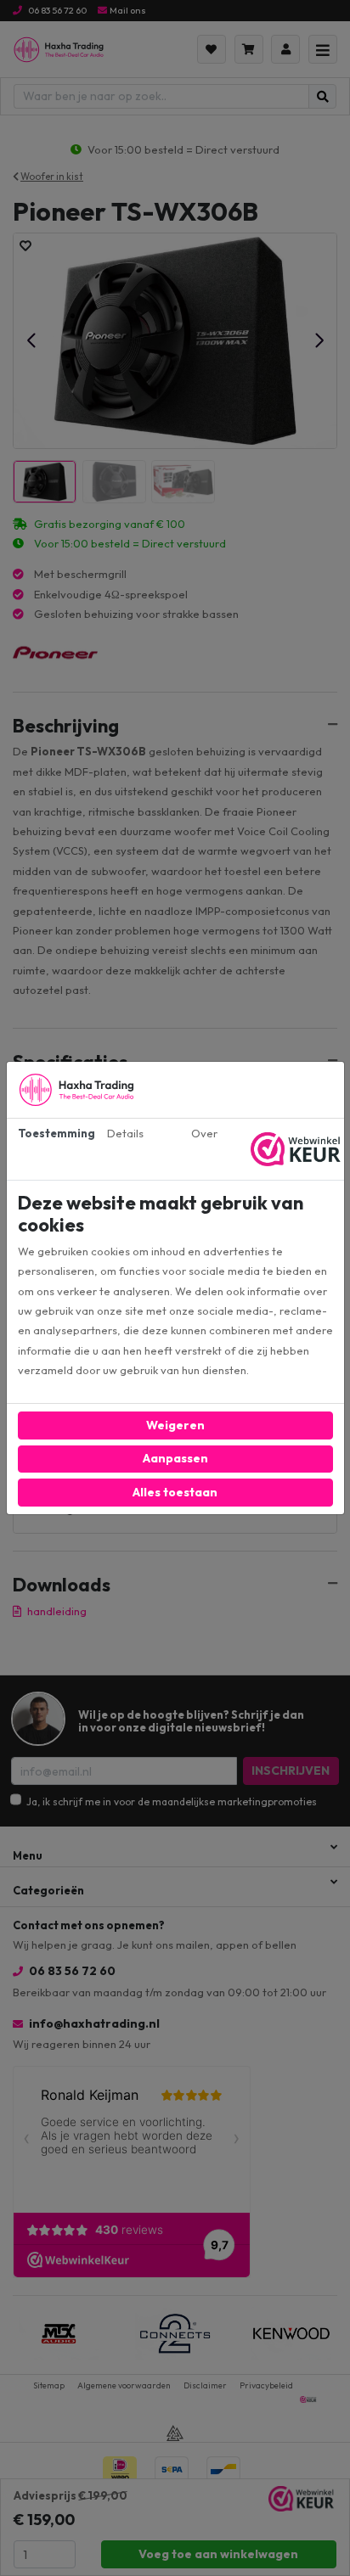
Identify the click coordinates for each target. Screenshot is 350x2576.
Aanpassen (175, 1458)
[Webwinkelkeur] (297, 1149)
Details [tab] (125, 1133)
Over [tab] (204, 1133)
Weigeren (175, 1425)
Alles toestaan (175, 1492)
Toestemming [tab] (52, 1133)
